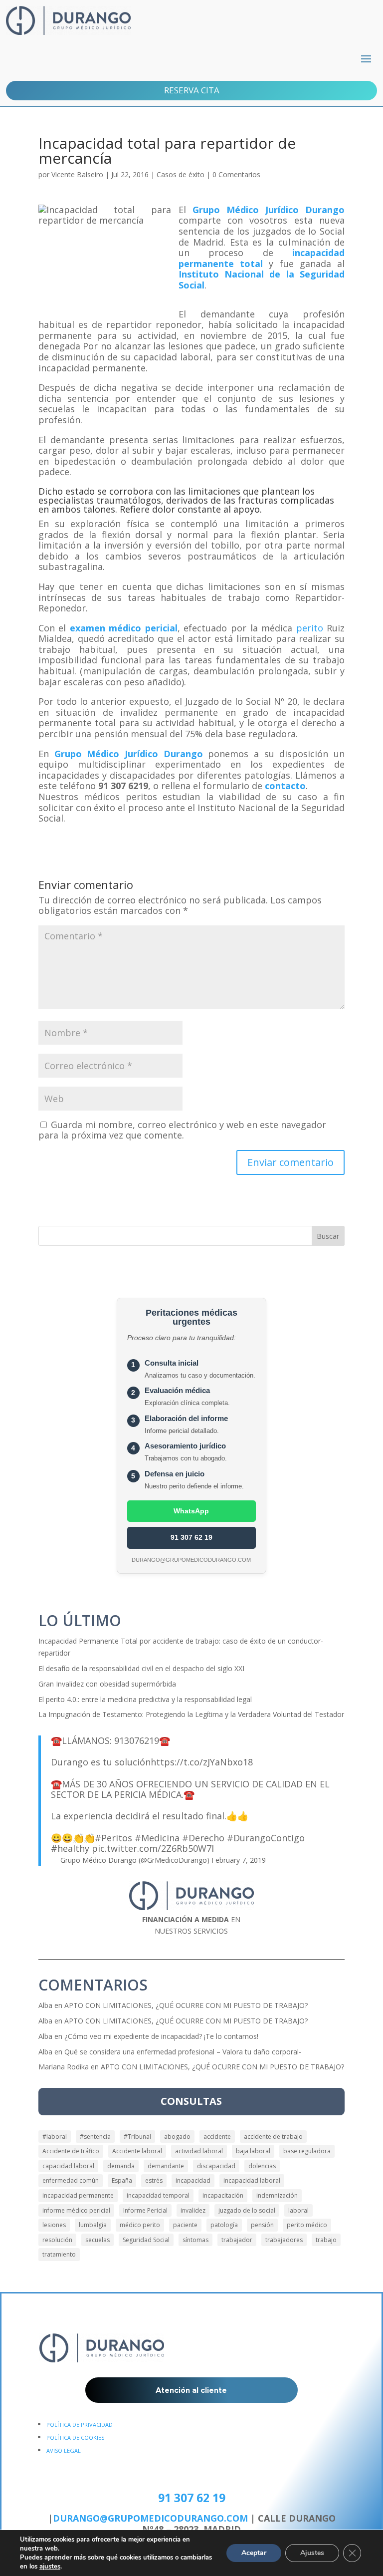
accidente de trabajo (273, 2137)
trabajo (326, 2240)
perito (310, 628)
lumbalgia (93, 2225)
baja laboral (253, 2151)
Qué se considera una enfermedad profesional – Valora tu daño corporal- (183, 2052)
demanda (121, 2166)
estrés (154, 2180)
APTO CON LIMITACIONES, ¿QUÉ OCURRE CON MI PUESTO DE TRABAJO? (186, 2005)
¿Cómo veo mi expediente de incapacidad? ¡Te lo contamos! (161, 2036)
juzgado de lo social (247, 2210)
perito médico (307, 2225)
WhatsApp (191, 1511)
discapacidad (216, 2166)
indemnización (277, 2195)
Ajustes (312, 2553)
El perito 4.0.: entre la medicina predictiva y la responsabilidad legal (145, 1699)
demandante (166, 2166)
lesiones (54, 2225)
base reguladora (307, 2151)
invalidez (193, 2210)
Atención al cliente (191, 2390)
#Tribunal (137, 2137)
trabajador (237, 2240)
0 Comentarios (236, 174)
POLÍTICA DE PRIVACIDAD (80, 2425)
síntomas (195, 2240)
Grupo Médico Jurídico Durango (269, 210)
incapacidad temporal (158, 2195)
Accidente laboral (137, 2151)
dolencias (262, 2166)
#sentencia (95, 2137)
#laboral (55, 2137)
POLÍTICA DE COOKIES (75, 2437)
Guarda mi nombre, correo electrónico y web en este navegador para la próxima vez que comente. (182, 1130)
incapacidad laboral (252, 2180)
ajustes (50, 2567)
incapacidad (193, 2180)
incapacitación (223, 2195)
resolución (57, 2240)
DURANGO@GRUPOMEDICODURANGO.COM (150, 2518)
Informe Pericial (145, 2210)
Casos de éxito (181, 174)
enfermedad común (71, 2180)
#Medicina (157, 1838)
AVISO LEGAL (64, 2450)
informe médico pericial (76, 2210)
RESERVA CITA (192, 90)
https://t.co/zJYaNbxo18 (202, 1762)
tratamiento (59, 2254)
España (122, 2180)
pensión (262, 2225)
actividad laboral (199, 2151)
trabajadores (284, 2240)
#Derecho (203, 1838)
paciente (185, 2225)
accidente (217, 2137)
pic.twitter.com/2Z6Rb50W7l (153, 1848)
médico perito (140, 2225)
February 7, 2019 (239, 1860)
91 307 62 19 (191, 1537)
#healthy (70, 1848)
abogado (177, 2137)
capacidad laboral (68, 2166)
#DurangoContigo (266, 1838)
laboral (298, 2210)
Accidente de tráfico (71, 2151)
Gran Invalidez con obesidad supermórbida (107, 1684)
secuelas (97, 2240)
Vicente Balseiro (77, 174)
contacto (285, 786)
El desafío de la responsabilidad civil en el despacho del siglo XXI (141, 1668)
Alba (45, 2005)
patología (224, 2225)
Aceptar (254, 2553)
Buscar (328, 1236)
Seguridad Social (146, 2240)
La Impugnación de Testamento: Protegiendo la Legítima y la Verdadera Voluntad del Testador (191, 1714)
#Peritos (113, 1838)
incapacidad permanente (78, 2195)
